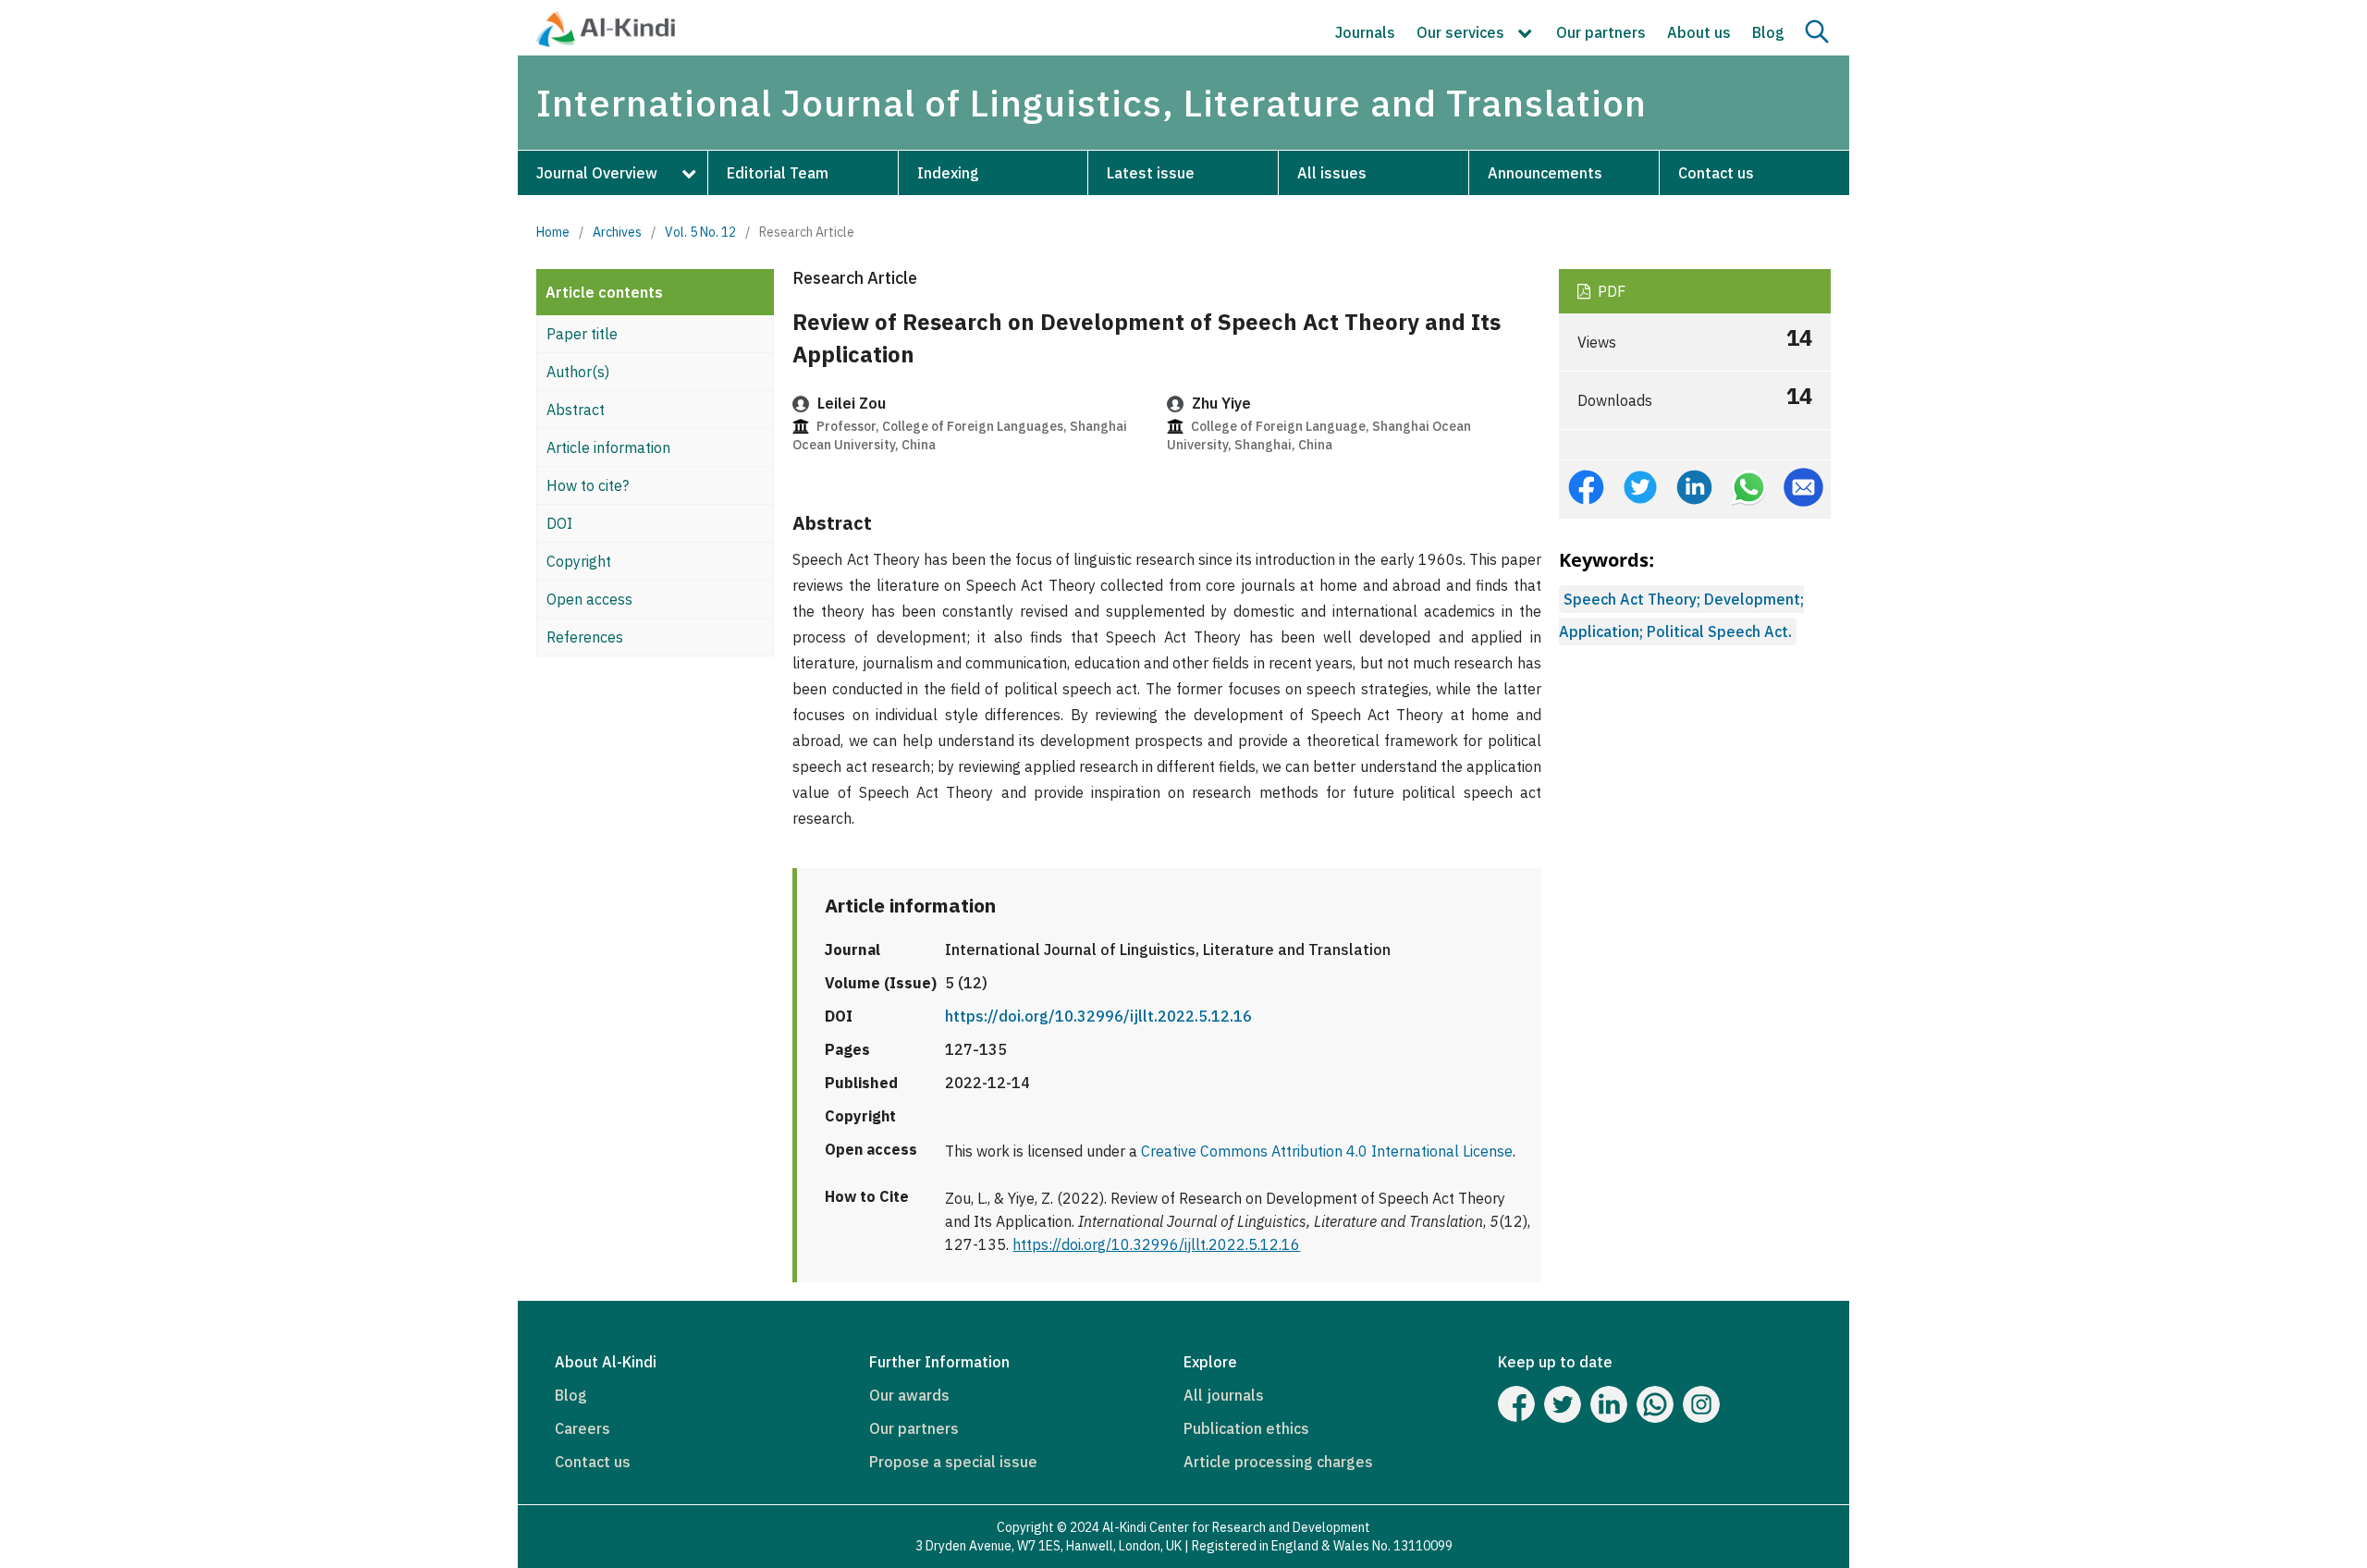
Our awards (909, 1395)
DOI (559, 523)
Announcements (1545, 173)
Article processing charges (1278, 1462)
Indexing (948, 173)
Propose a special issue (953, 1462)
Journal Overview (597, 173)
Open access (589, 599)
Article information (608, 447)
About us (1699, 32)
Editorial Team (778, 173)
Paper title (582, 334)
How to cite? (588, 485)
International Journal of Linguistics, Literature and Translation (1092, 103)
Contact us (1716, 173)
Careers (583, 1428)
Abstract (576, 410)
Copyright (579, 561)
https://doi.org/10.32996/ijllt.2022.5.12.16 (1098, 1016)
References (585, 637)
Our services (1462, 32)
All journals (1224, 1395)
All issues (1332, 173)
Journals (1365, 32)
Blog (1768, 32)
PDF (1610, 291)
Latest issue (1151, 173)
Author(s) (578, 372)
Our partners (1601, 32)
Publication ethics (1246, 1428)
